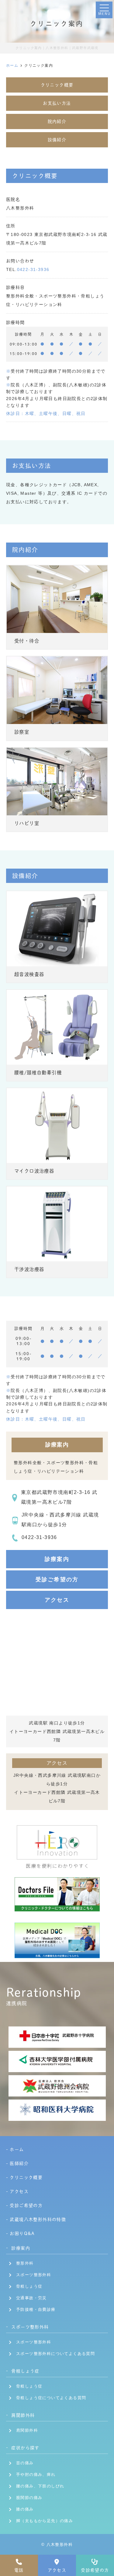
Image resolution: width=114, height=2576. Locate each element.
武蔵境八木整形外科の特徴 (38, 2219)
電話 (19, 2570)
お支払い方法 (57, 103)
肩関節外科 (23, 2415)
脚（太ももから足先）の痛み (45, 2521)
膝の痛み (25, 2509)
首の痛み (25, 2463)
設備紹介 (57, 140)
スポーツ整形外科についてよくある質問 (55, 2354)
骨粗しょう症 (29, 2286)
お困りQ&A (22, 2233)
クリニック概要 (57, 85)
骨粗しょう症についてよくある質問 (51, 2398)
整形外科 (25, 2263)
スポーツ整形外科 (34, 2275)
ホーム (17, 2149)
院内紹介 (57, 121)
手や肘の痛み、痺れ (36, 2474)
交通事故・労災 (31, 2298)
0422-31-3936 (33, 269)
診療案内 (57, 1559)
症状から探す (25, 2448)
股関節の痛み (29, 2498)
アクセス (57, 2570)
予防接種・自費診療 (36, 2309)
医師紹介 (19, 2163)
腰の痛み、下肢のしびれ (40, 2486)
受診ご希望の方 (57, 1580)
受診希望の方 (95, 2570)
